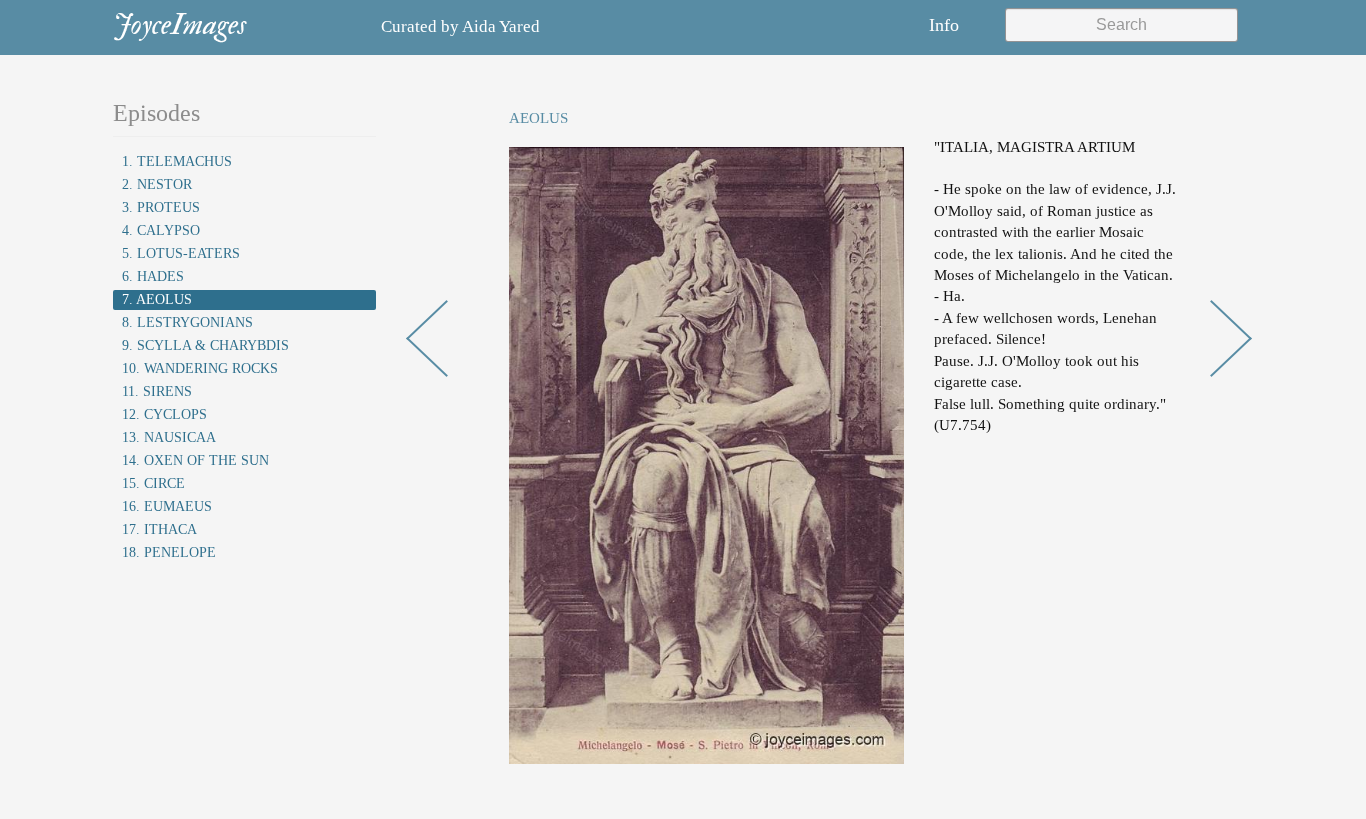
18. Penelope (169, 552)
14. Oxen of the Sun (195, 460)
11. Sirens (157, 391)
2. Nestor (157, 184)
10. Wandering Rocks (200, 368)
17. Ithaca (159, 529)
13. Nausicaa (169, 437)
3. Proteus (161, 207)
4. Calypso (161, 230)
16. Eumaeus (167, 506)
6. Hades (153, 276)
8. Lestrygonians (187, 322)
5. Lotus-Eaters (181, 253)
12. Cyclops (164, 414)
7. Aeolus (157, 299)
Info (944, 25)
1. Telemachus (177, 161)
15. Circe (153, 483)
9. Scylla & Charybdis (205, 345)
